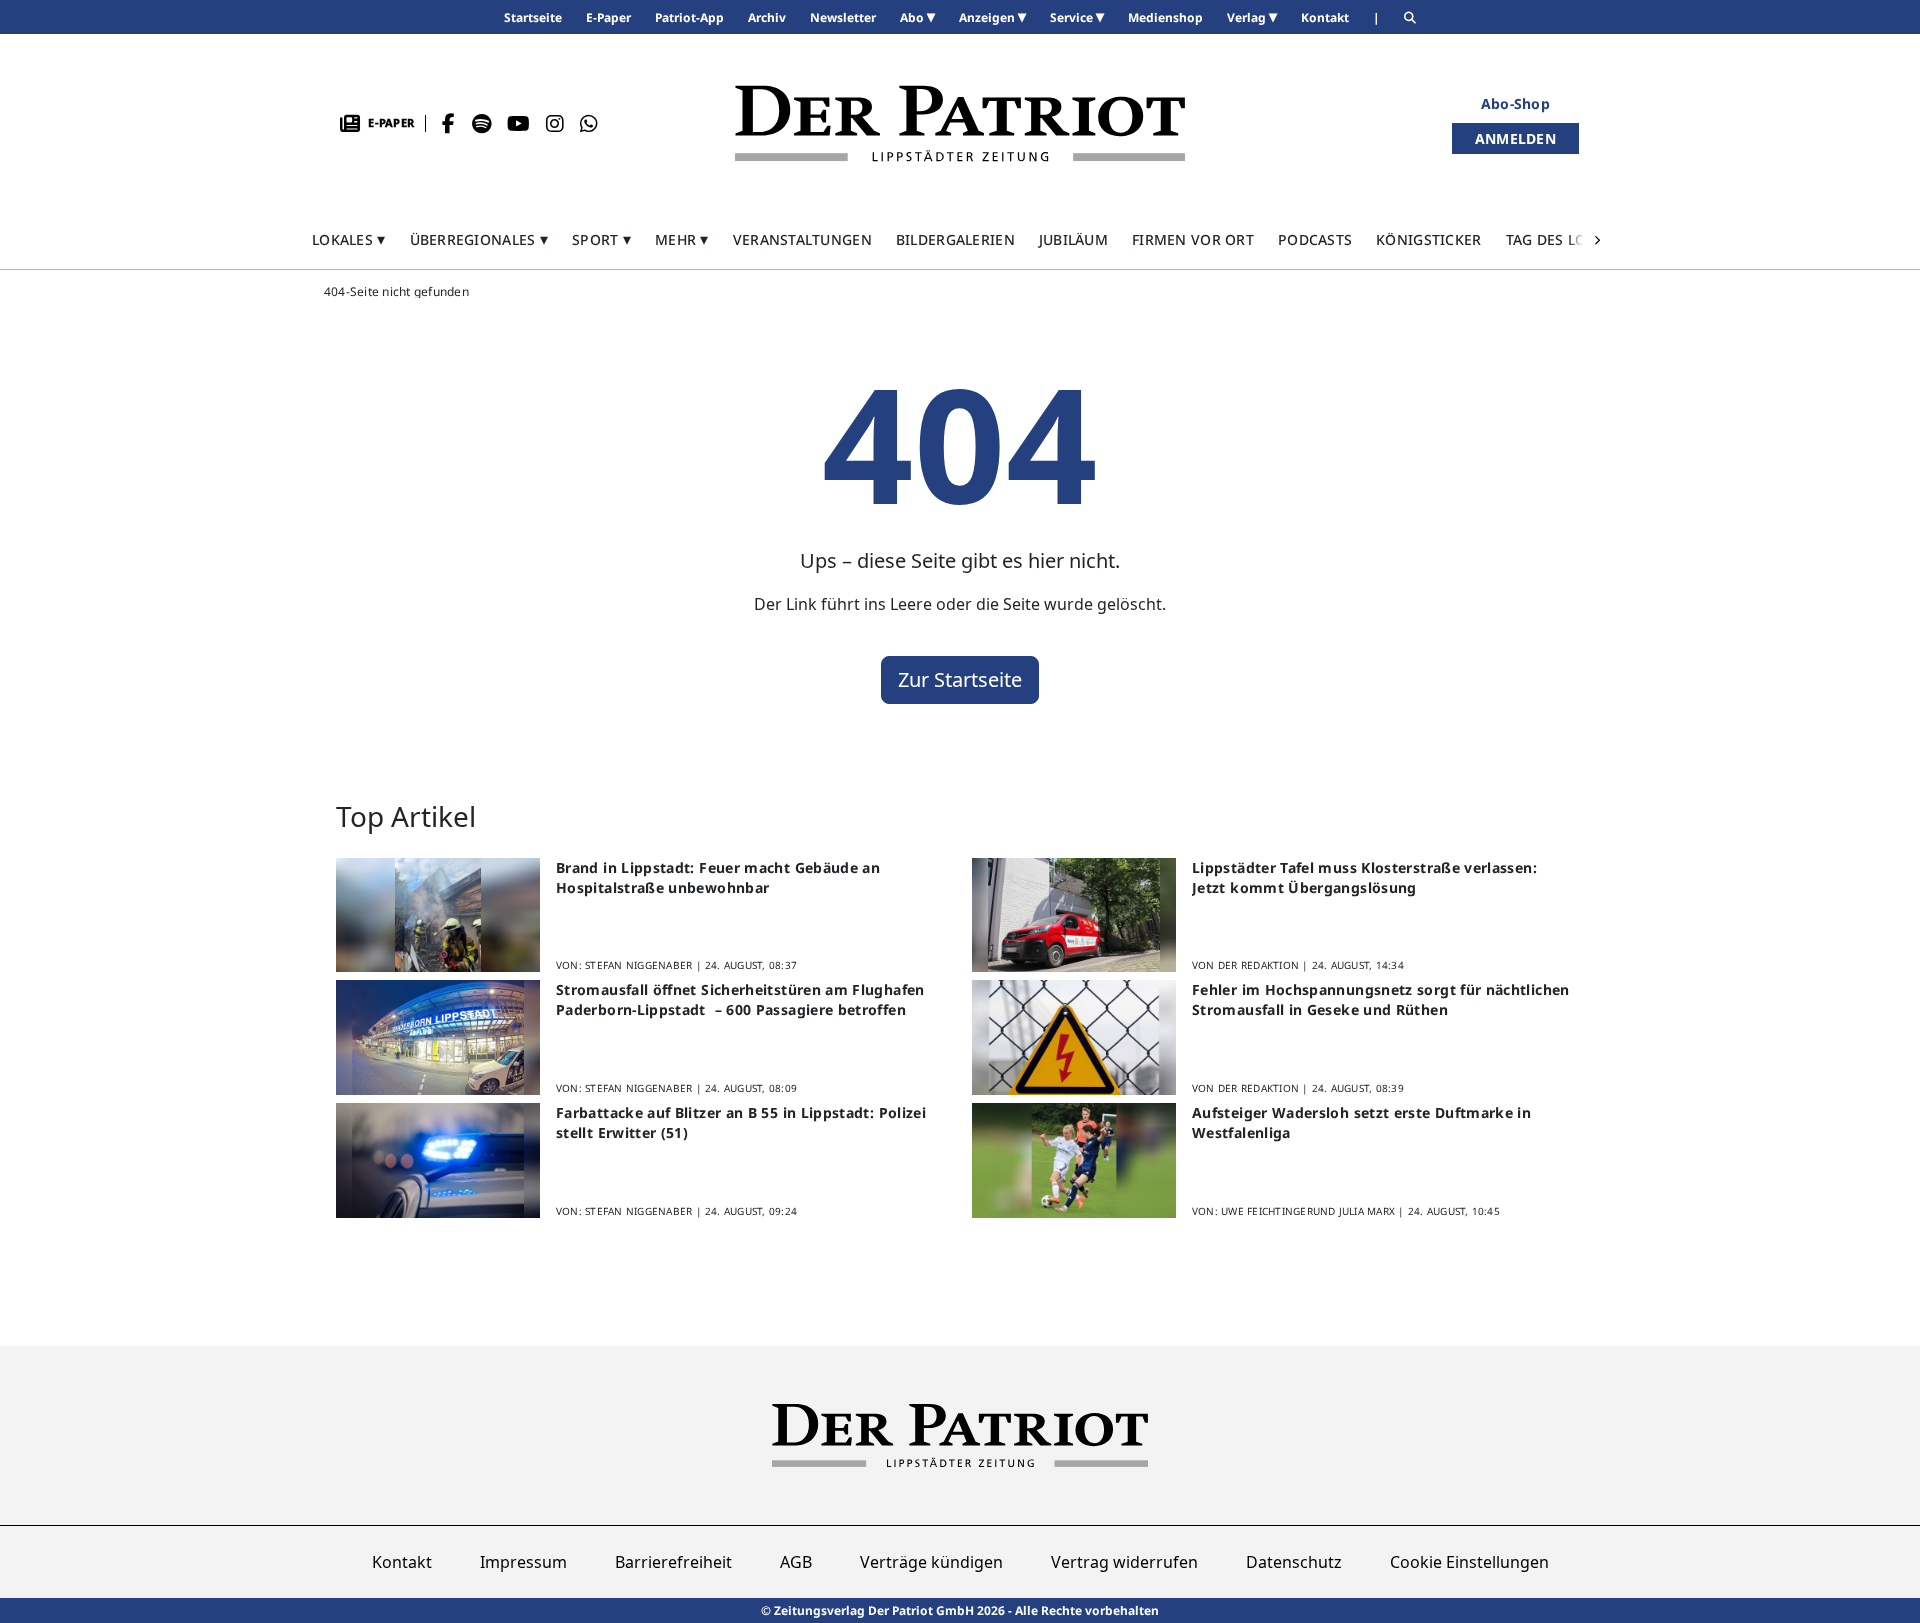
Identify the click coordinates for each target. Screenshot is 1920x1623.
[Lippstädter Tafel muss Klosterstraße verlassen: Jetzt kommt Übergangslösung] (1074, 915)
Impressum (523, 1562)
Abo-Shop (1515, 103)
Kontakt (402, 1562)
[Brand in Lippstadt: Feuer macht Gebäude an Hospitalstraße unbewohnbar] (438, 915)
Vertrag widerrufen (1124, 1562)
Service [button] (1073, 17)
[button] (349, 239)
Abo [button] (913, 17)
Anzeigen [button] (988, 17)
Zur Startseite (960, 679)
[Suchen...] (1410, 17)
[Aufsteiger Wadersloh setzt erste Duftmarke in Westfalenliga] (1074, 1160)
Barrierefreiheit (673, 1562)
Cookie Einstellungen (1469, 1562)
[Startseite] (960, 123)
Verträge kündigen (931, 1562)
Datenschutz (1294, 1562)
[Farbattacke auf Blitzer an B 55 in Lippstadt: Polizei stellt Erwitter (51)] (438, 1160)
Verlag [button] (1248, 17)
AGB (796, 1562)
